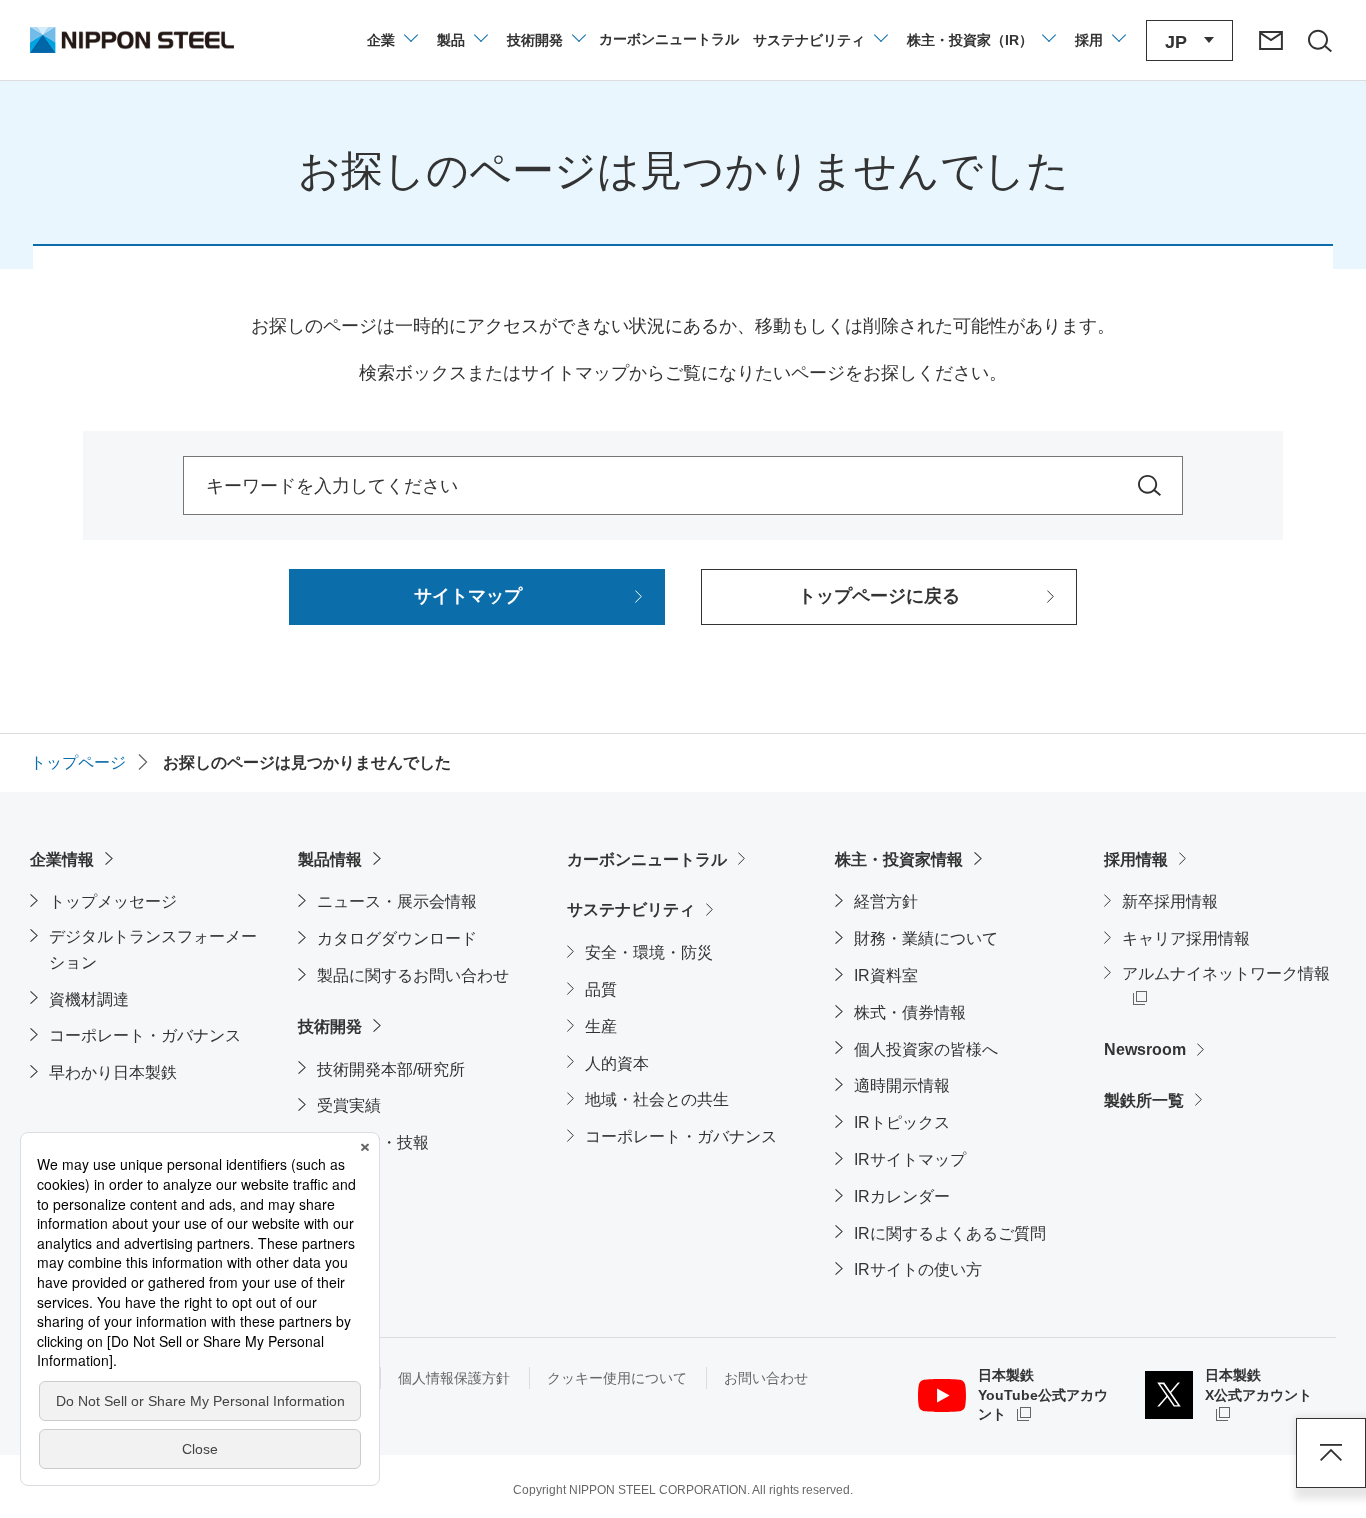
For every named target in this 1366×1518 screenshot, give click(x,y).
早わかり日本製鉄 (113, 1072)
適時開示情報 (902, 1085)
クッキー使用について (617, 1378)
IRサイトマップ (910, 1159)
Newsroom (1145, 1049)
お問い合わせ (766, 1378)
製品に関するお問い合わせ (413, 975)
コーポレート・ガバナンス (145, 1035)
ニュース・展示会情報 (397, 901)
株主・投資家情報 (899, 859)
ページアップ (1331, 1453)
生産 (601, 1026)
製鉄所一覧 (1144, 1100)
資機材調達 (89, 999)
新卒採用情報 (1170, 901)
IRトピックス (902, 1122)
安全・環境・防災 (649, 952)
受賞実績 (349, 1105)
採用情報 (1136, 859)
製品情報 (330, 859)
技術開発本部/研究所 (391, 1069)
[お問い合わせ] (1271, 40)
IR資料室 (886, 975)
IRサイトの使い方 (918, 1269)
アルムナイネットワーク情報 (1229, 973)
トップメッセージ (113, 901)
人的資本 (617, 1063)
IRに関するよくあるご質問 (950, 1233)
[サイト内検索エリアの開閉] (1319, 40)
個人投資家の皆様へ (926, 1049)
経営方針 (886, 901)
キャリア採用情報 (1186, 938)
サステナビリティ (631, 909)
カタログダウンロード (397, 938)
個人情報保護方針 (454, 1378)
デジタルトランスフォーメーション (153, 949)
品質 (601, 989)
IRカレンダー (902, 1196)
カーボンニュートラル (647, 859)
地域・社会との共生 (657, 1099)
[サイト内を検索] (1149, 485)
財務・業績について (926, 938)
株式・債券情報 (910, 1012)
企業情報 (62, 859)
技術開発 (330, 1026)
